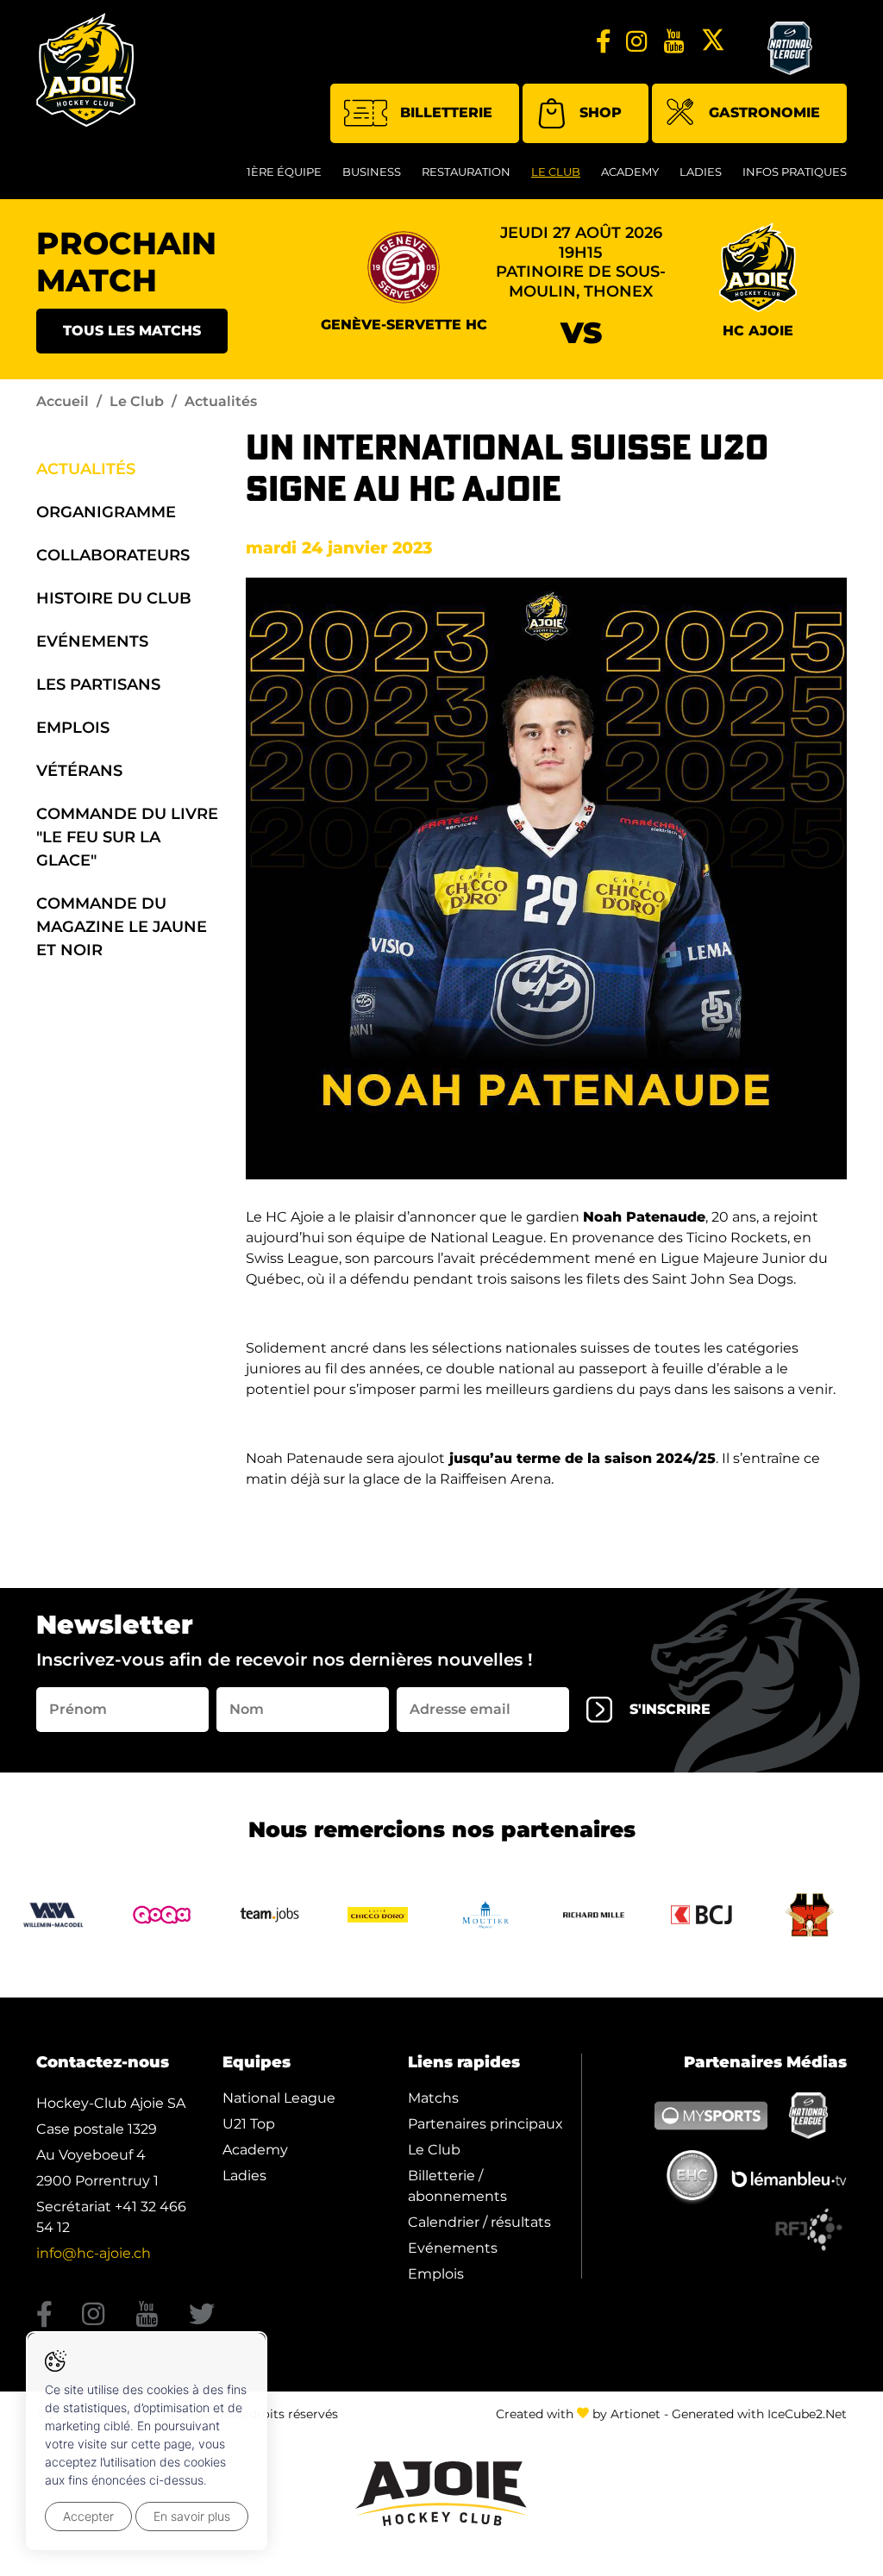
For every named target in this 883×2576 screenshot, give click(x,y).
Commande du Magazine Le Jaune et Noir (122, 927)
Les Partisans (98, 685)
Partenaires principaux (485, 2124)
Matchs (433, 2098)
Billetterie (446, 113)
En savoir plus (192, 2516)
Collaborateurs (113, 555)
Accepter (88, 2516)
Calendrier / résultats (479, 2222)
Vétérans (79, 771)
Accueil (63, 401)
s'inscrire (670, 1709)
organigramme (106, 512)
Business (372, 172)
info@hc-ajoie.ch (94, 2253)
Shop (601, 113)
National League (279, 2098)
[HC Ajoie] (86, 70)
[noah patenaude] (547, 878)
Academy (630, 172)
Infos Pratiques (795, 172)
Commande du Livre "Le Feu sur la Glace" (127, 837)
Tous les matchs (132, 331)
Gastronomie (764, 113)
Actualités (86, 469)
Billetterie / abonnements (457, 2186)
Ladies (701, 172)
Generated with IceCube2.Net (759, 2414)
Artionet (636, 2414)
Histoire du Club (114, 598)
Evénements (92, 641)
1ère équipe (284, 172)
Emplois (73, 728)
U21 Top (249, 2124)
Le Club (556, 172)
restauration (466, 172)
